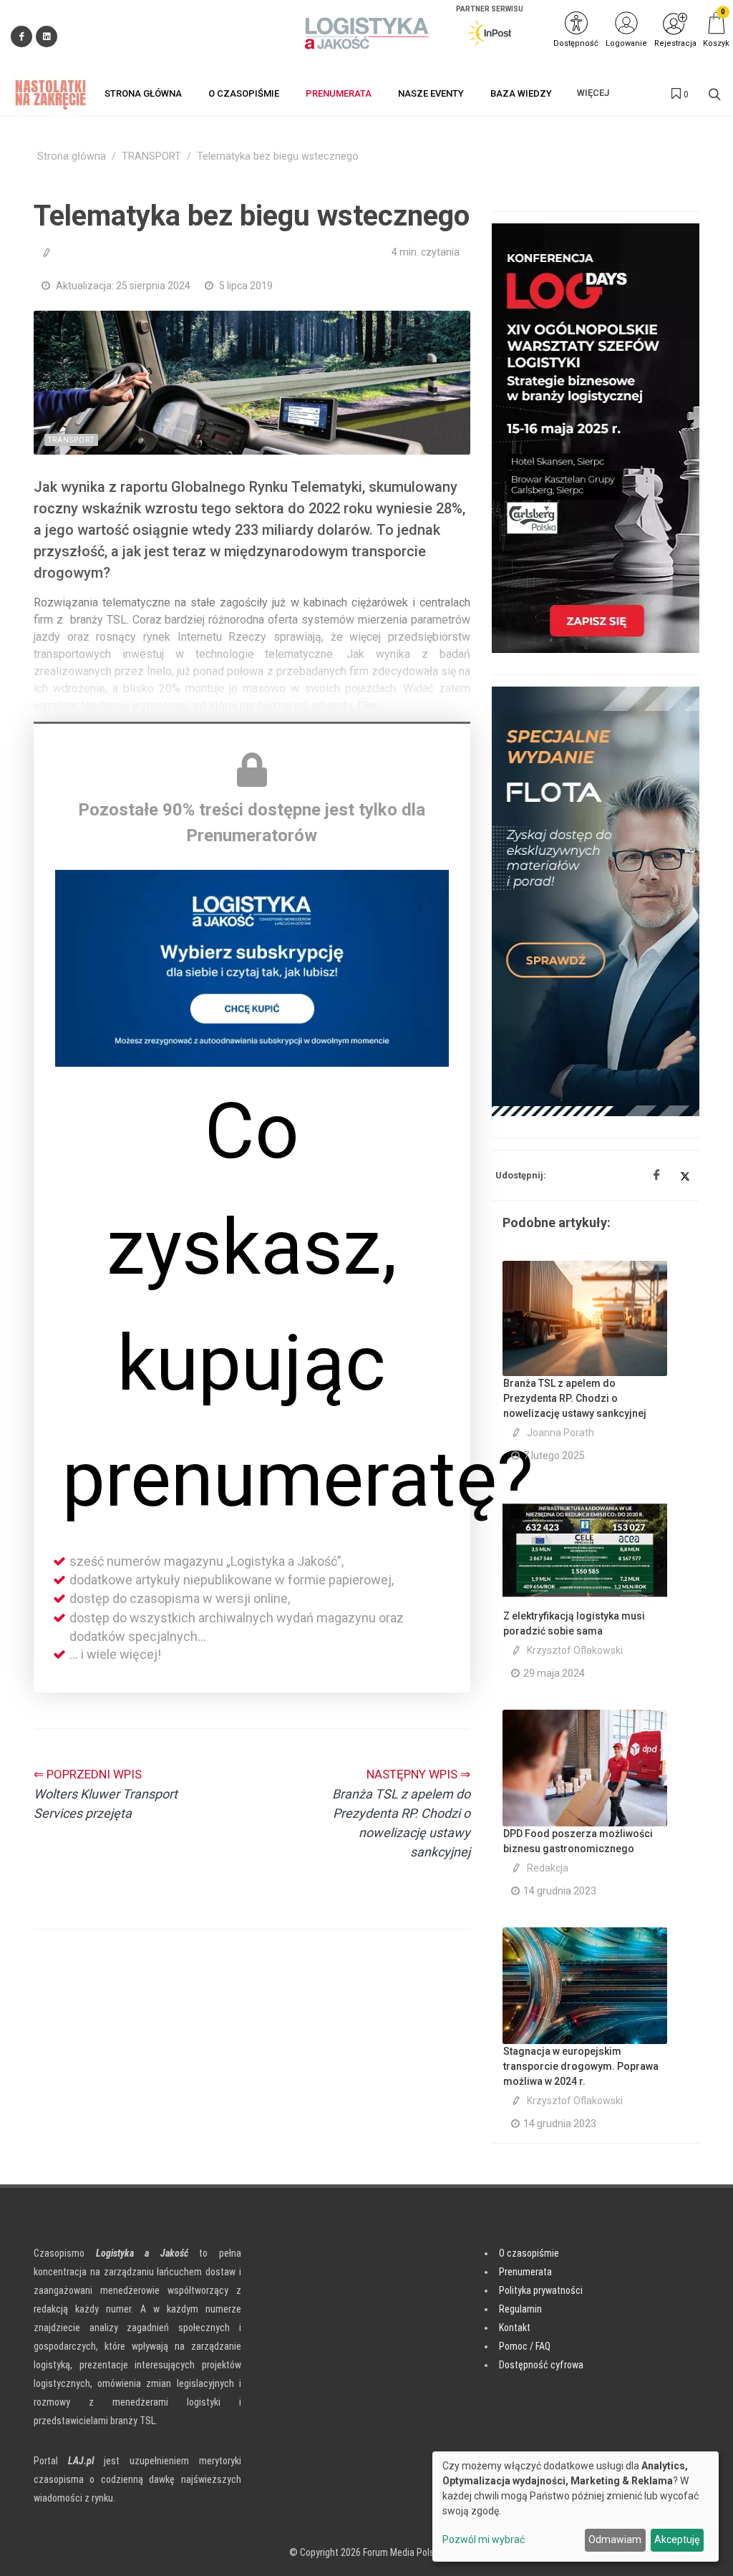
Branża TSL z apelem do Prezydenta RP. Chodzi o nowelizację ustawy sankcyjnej (575, 1398)
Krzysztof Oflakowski (575, 1650)
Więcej (593, 93)
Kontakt (515, 2328)
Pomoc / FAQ (525, 2346)
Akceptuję (677, 2539)
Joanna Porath (560, 1433)
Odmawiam (615, 2539)
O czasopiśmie (529, 2253)
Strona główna (72, 156)
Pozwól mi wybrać (484, 2539)
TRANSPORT (151, 156)
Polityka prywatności (541, 2290)
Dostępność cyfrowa (541, 2365)
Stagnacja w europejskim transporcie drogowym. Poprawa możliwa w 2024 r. (581, 2066)
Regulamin (520, 2309)
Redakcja (548, 1868)
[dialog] (576, 2507)
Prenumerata (525, 2272)
